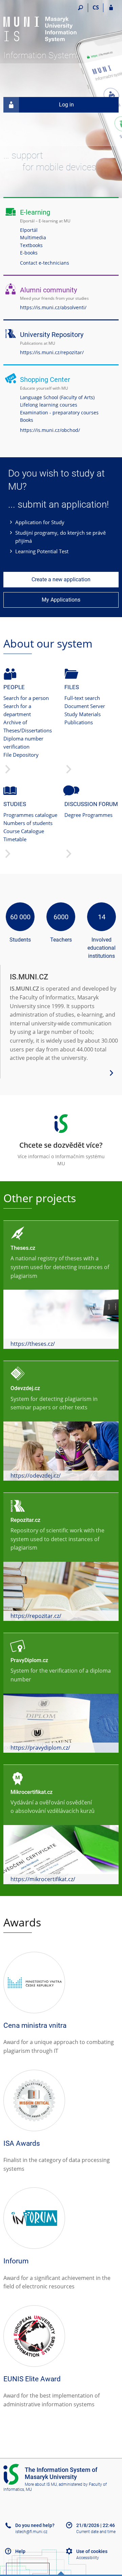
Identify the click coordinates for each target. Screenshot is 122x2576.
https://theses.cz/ (33, 1344)
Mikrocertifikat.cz (32, 1792)
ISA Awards (22, 2143)
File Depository (21, 755)
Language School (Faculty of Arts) (57, 397)
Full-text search (82, 698)
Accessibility (88, 2558)
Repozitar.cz (25, 1520)
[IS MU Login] (111, 8)
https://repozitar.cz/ (36, 1616)
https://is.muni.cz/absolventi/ (53, 307)
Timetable (15, 839)
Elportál (29, 230)
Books (27, 420)
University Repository (52, 335)
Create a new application (61, 579)
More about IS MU (41, 2484)
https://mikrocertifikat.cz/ (43, 1879)
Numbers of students (28, 823)
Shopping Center (45, 380)
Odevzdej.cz (25, 1388)
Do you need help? (35, 2525)
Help (20, 2551)
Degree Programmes (88, 815)
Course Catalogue (24, 831)
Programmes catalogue (30, 815)
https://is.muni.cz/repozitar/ (52, 352)
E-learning (35, 212)
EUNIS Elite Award (32, 2379)
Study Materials (83, 714)
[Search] (80, 8)
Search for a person (26, 698)
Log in (66, 105)
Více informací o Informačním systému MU (61, 1154)
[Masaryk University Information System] (41, 27)
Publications (79, 722)
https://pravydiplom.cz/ (40, 1748)
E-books (29, 253)
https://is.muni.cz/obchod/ (50, 430)
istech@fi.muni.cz (31, 2532)
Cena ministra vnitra (35, 2025)
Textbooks (31, 245)
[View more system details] (111, 1072)
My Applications (61, 600)
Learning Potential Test (42, 551)
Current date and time (96, 2532)
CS (96, 7)
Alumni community (48, 290)
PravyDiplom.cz (29, 1660)
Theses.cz (23, 1248)
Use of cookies (92, 2551)
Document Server (85, 706)
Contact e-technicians (45, 263)
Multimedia (33, 237)
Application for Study (40, 522)
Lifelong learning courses (49, 405)
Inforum (16, 2261)
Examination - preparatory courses (59, 412)
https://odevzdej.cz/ (36, 1476)
